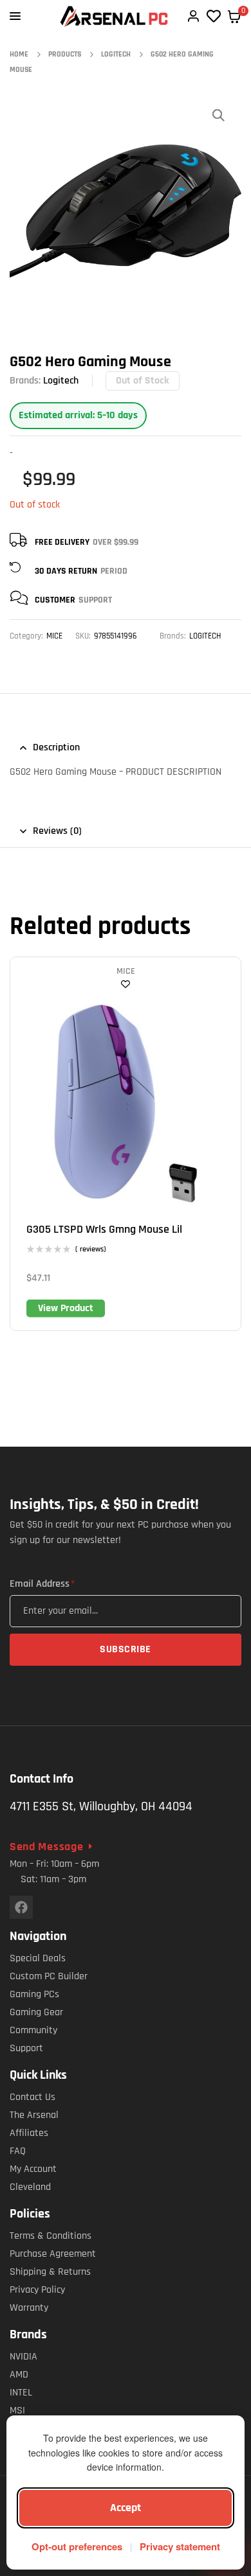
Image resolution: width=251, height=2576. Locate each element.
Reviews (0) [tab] (57, 831)
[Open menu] (15, 16)
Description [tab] (56, 747)
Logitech (61, 381)
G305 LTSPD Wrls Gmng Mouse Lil (104, 1229)
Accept (126, 2508)
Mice (54, 636)
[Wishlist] (214, 16)
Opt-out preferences (77, 2546)
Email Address (42, 1584)
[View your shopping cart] (234, 17)
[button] (219, 115)
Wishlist (126, 984)
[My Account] (193, 16)
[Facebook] (21, 1907)
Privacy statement (180, 2546)
